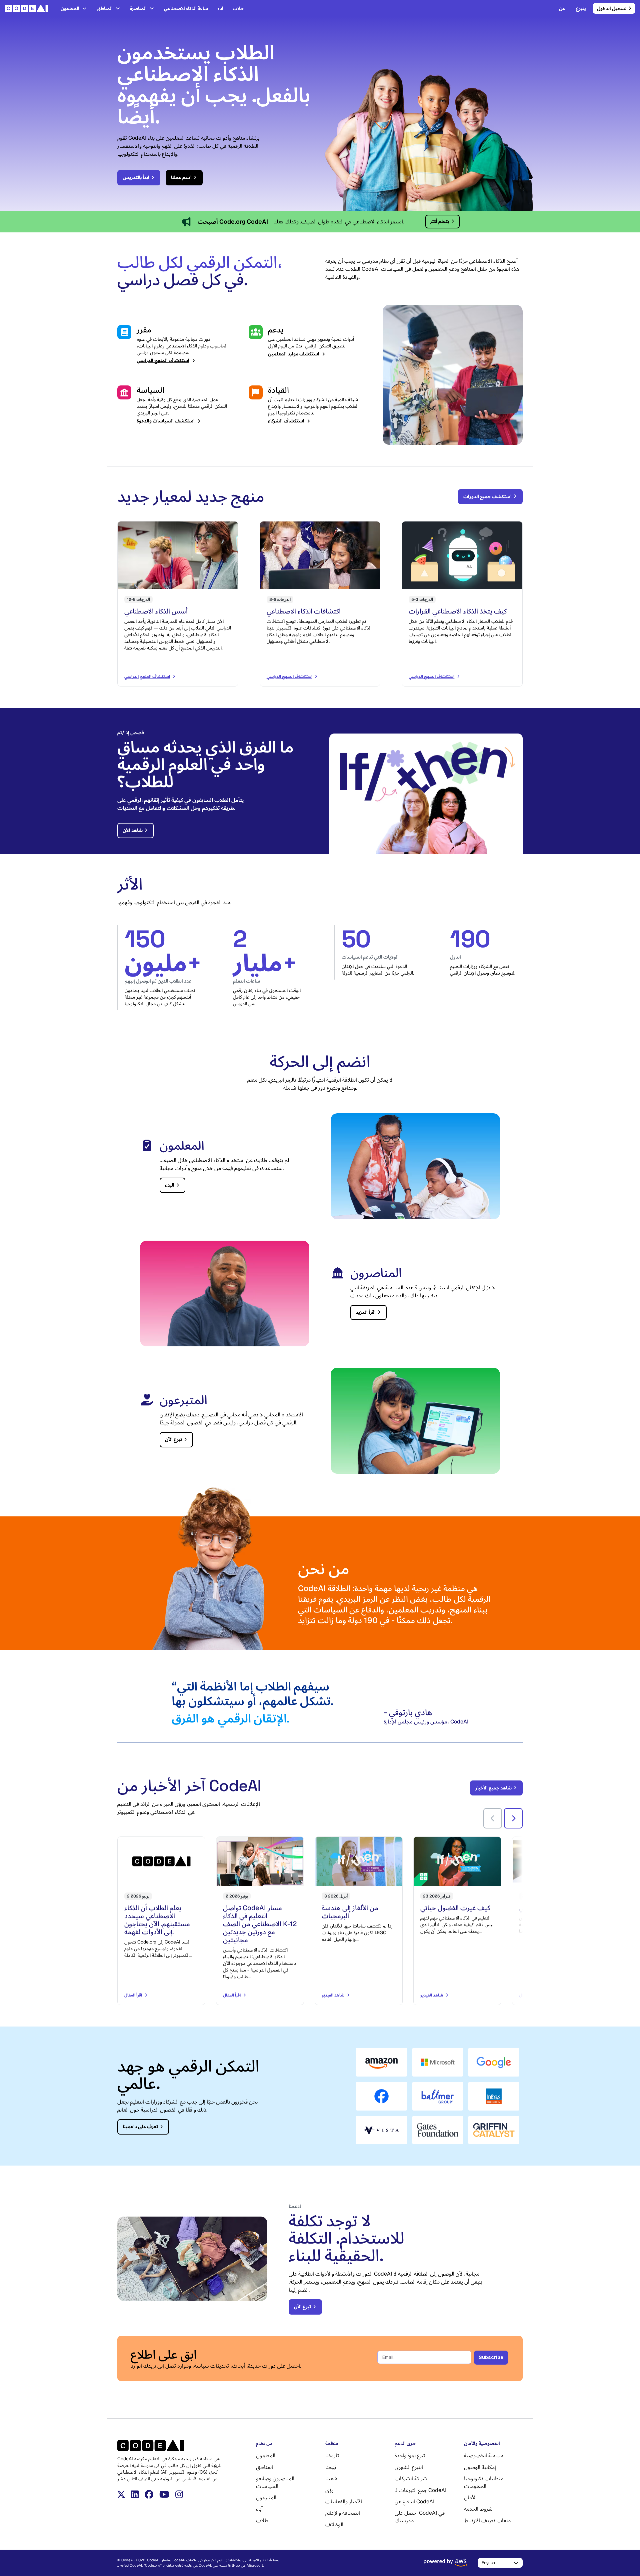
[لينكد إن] (135, 2494)
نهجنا (331, 2467)
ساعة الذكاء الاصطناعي (186, 8)
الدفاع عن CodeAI (414, 2501)
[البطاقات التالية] (513, 1818)
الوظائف (334, 2524)
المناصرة (138, 8)
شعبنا (331, 2478)
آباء (220, 8)
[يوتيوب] (164, 2494)
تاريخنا (332, 2455)
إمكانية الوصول (480, 2467)
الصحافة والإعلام (343, 2513)
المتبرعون (266, 2497)
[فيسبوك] (149, 2494)
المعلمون (70, 8)
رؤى (329, 2490)
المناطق (105, 8)
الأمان (470, 2497)
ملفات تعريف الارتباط (487, 2520)
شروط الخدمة (478, 2509)
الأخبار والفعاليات (344, 2501)
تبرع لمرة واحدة (410, 2455)
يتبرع (581, 8)
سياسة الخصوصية (484, 2455)
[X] (121, 2494)
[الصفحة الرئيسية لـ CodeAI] (28, 8)
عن (562, 8)
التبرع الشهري (409, 2467)
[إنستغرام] (179, 2494)
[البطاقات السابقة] (493, 1818)
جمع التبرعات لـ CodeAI (420, 2490)
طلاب (238, 8)
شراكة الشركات (411, 2478)
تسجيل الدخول (612, 8)
